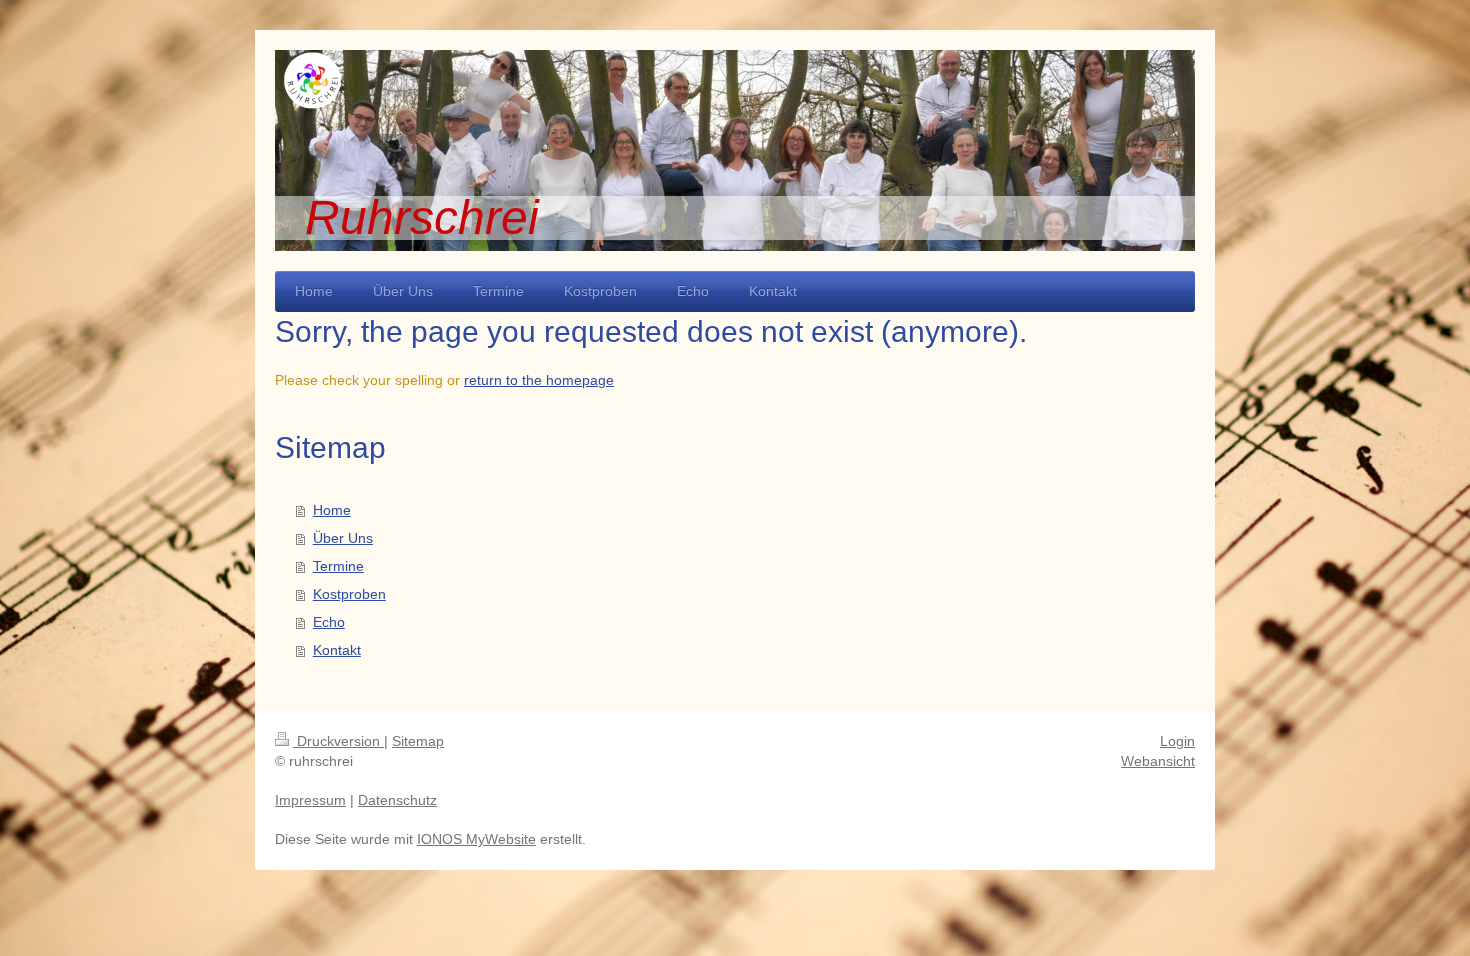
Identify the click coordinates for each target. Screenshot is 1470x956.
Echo (329, 622)
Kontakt (337, 650)
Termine (338, 566)
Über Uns (343, 538)
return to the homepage (539, 380)
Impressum (310, 800)
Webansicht (1158, 761)
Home (332, 510)
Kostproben (349, 594)
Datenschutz (397, 800)
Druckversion (338, 741)
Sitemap (418, 741)
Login (1177, 741)
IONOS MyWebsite (476, 839)
